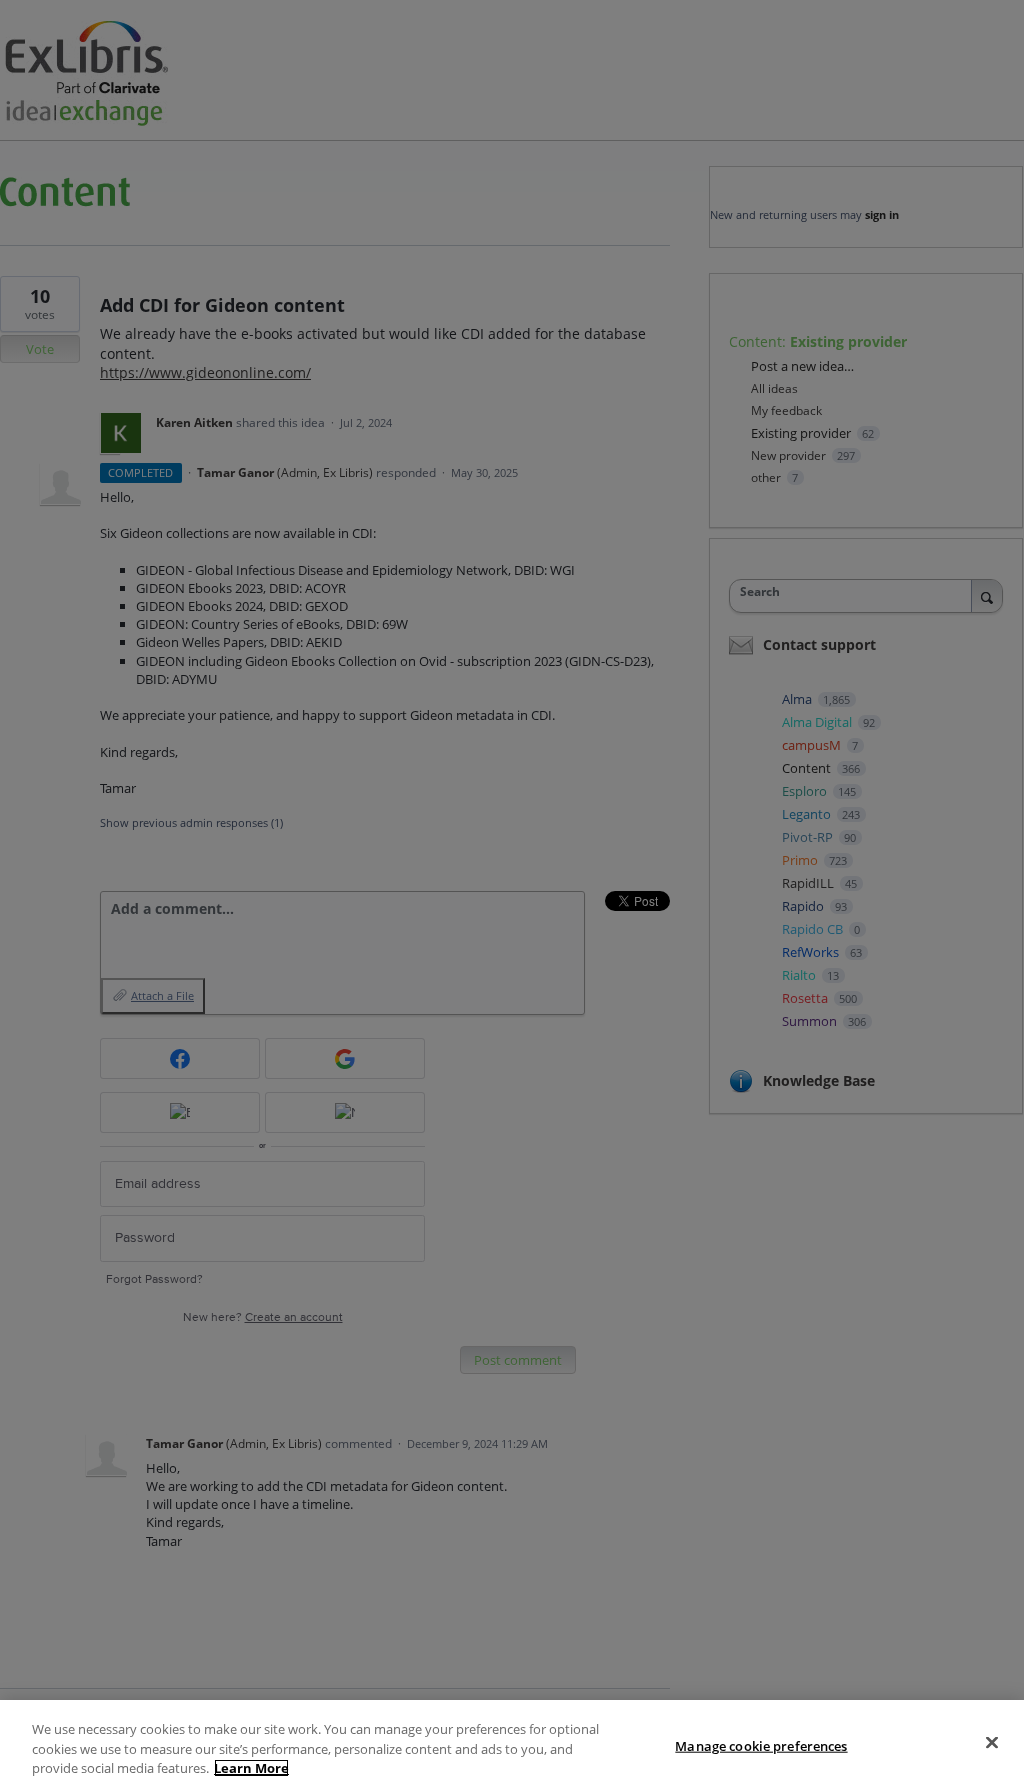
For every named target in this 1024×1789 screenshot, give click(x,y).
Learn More (251, 1768)
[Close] (992, 1742)
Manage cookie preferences (761, 1745)
